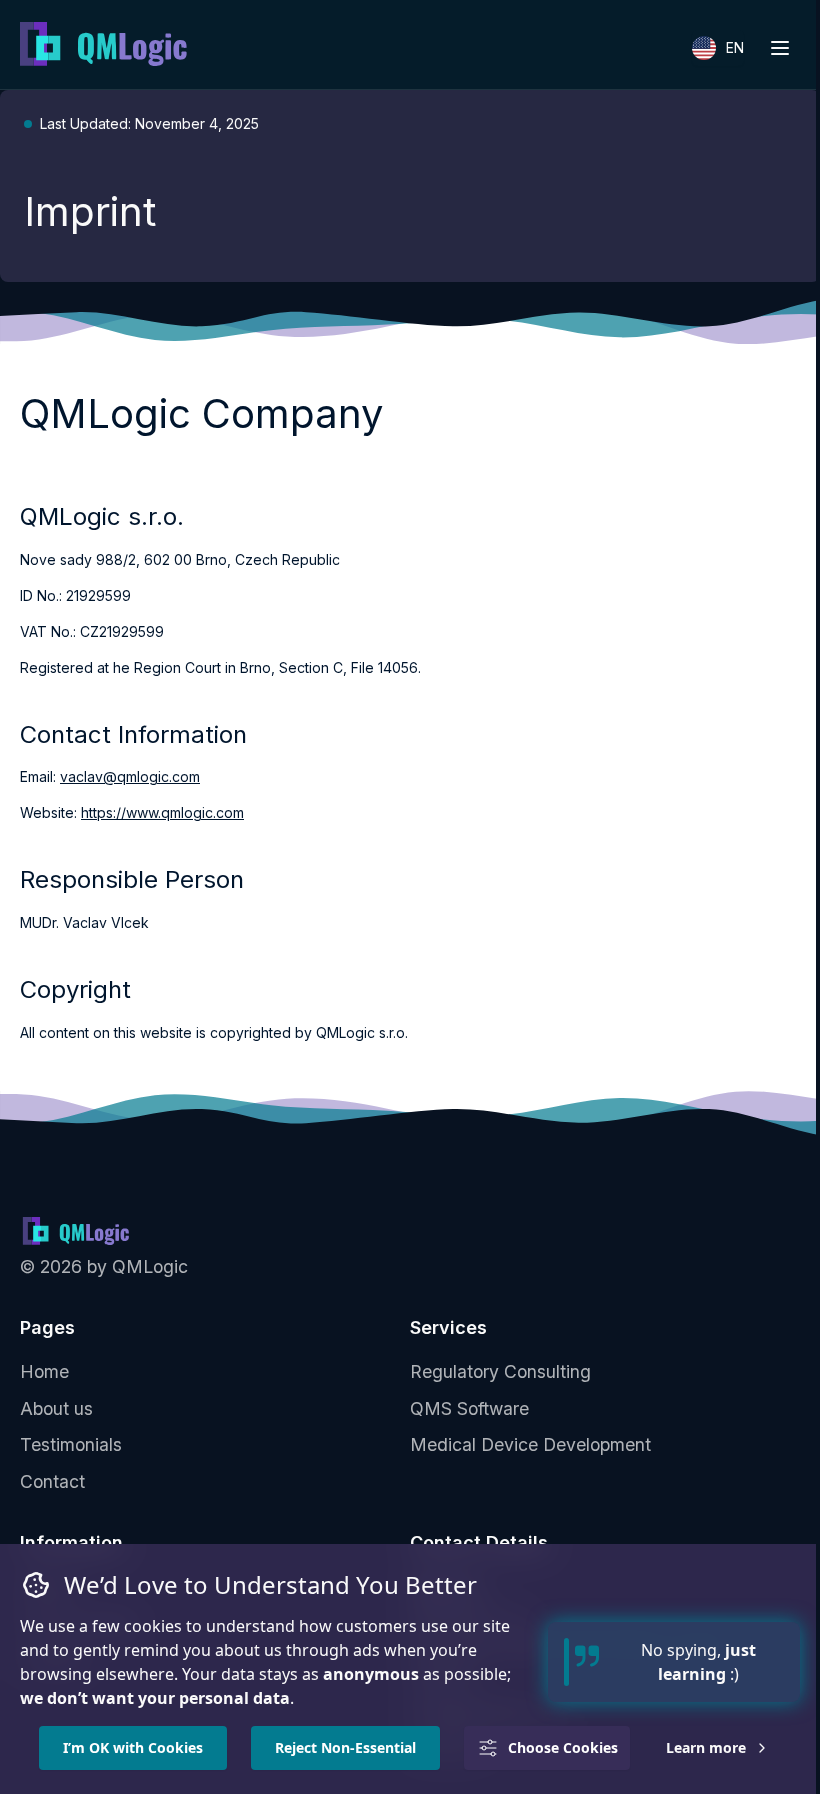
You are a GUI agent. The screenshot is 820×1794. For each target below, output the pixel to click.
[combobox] (718, 48)
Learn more (706, 1747)
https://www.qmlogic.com (162, 812)
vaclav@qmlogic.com (130, 776)
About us (56, 1408)
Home (44, 1371)
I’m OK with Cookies (133, 1747)
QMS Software (469, 1408)
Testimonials (71, 1444)
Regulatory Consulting (500, 1371)
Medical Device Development (530, 1444)
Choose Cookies (563, 1747)
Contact (52, 1481)
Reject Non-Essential (345, 1747)
